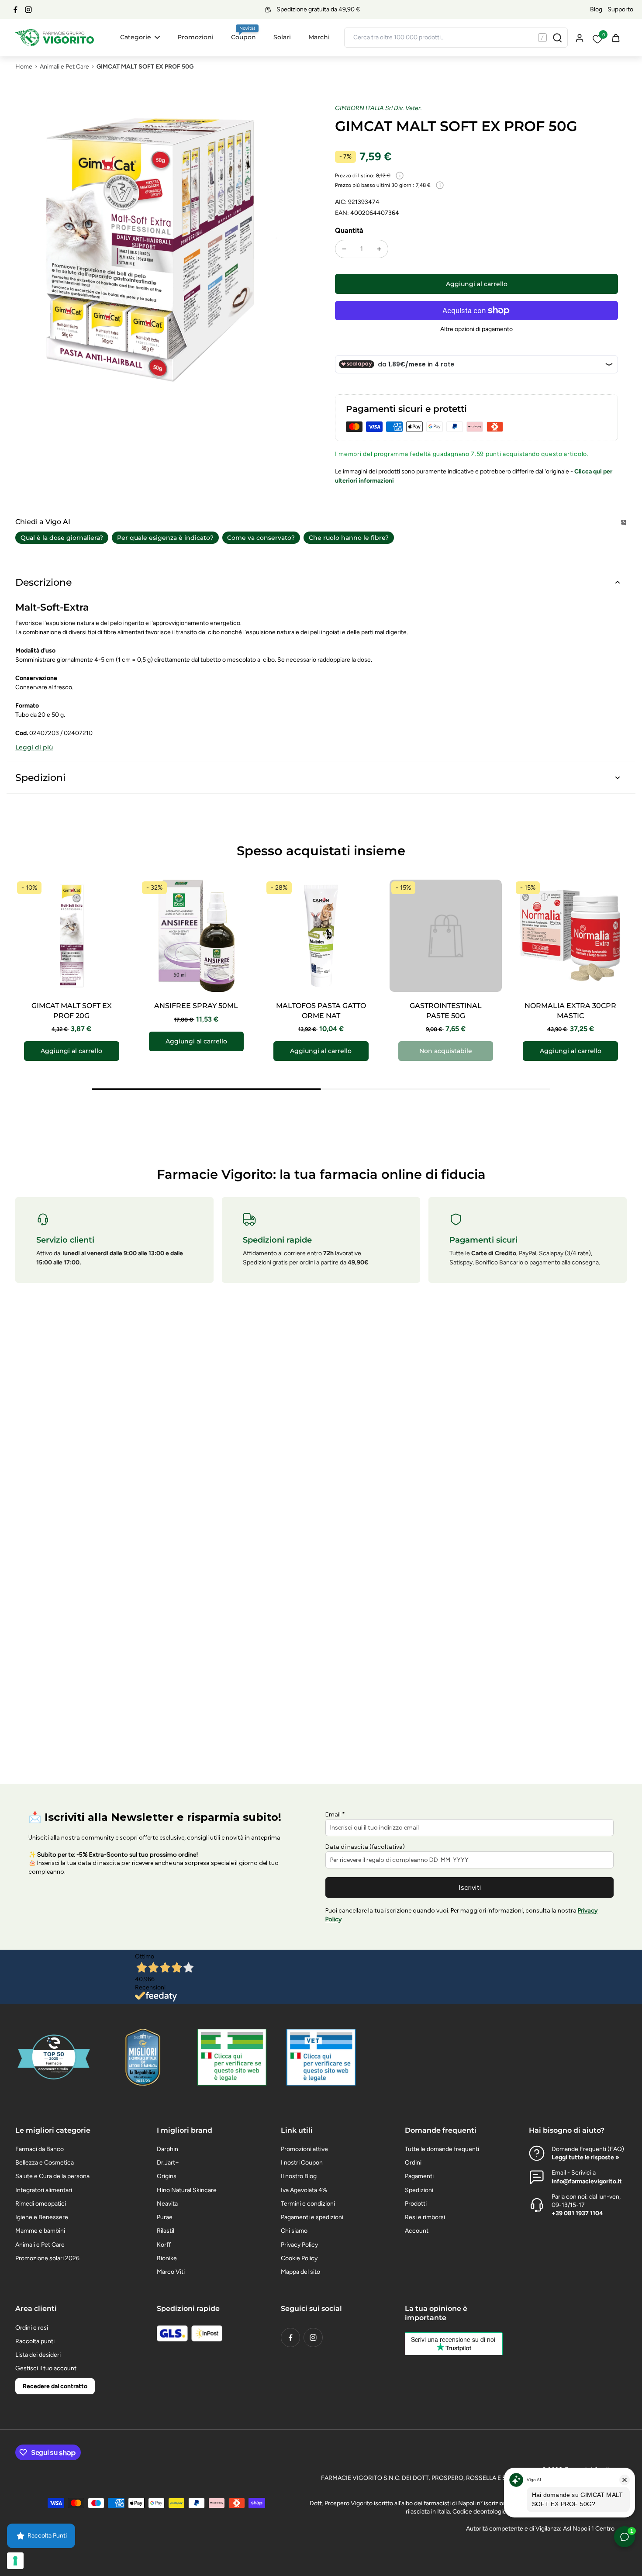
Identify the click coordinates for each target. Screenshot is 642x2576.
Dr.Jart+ (168, 2163)
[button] (476, 284)
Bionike (167, 2258)
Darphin (167, 2149)
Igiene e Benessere (42, 2217)
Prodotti (416, 2204)
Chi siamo (294, 2231)
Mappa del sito (300, 2272)
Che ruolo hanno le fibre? (349, 538)
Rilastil (166, 2231)
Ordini (413, 2163)
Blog (596, 9)
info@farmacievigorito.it (587, 2181)
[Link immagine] (232, 2057)
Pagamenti (419, 2176)
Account (417, 2231)
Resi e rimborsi (425, 2217)
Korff (164, 2245)
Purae (165, 2217)
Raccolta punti (35, 2341)
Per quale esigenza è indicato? (165, 538)
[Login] (579, 37)
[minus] (344, 249)
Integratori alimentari (44, 2190)
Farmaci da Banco (40, 2149)
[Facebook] (15, 10)
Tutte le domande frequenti (442, 2149)
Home (24, 67)
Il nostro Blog (299, 2176)
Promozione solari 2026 (47, 2258)
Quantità (349, 230)
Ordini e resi (32, 2328)
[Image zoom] (161, 250)
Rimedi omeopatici (41, 2204)
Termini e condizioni (308, 2204)
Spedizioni (419, 2190)
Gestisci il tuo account (46, 2368)
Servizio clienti (65, 1240)
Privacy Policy (299, 2245)
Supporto (620, 9)
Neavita (167, 2204)
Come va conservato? (261, 538)
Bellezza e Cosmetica (45, 2163)
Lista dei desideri (38, 2355)
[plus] (379, 249)
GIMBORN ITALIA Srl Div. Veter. (378, 108)
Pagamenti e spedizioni (312, 2217)
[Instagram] (28, 10)
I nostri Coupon (302, 2163)
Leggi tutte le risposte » (585, 2157)
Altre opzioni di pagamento (476, 330)
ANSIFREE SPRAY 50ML (196, 1006)
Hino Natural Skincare (187, 2190)
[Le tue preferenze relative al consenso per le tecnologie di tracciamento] (15, 2561)
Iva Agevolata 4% (304, 2190)
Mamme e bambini (40, 2231)
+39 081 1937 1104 (577, 2213)
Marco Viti (171, 2272)
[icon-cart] (615, 38)
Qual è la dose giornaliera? (62, 538)
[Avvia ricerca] (557, 38)
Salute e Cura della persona (52, 2176)
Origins (167, 2176)
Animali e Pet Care (64, 67)
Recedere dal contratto (55, 2386)
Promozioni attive (304, 2149)
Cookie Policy (299, 2258)
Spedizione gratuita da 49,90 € (318, 9)
